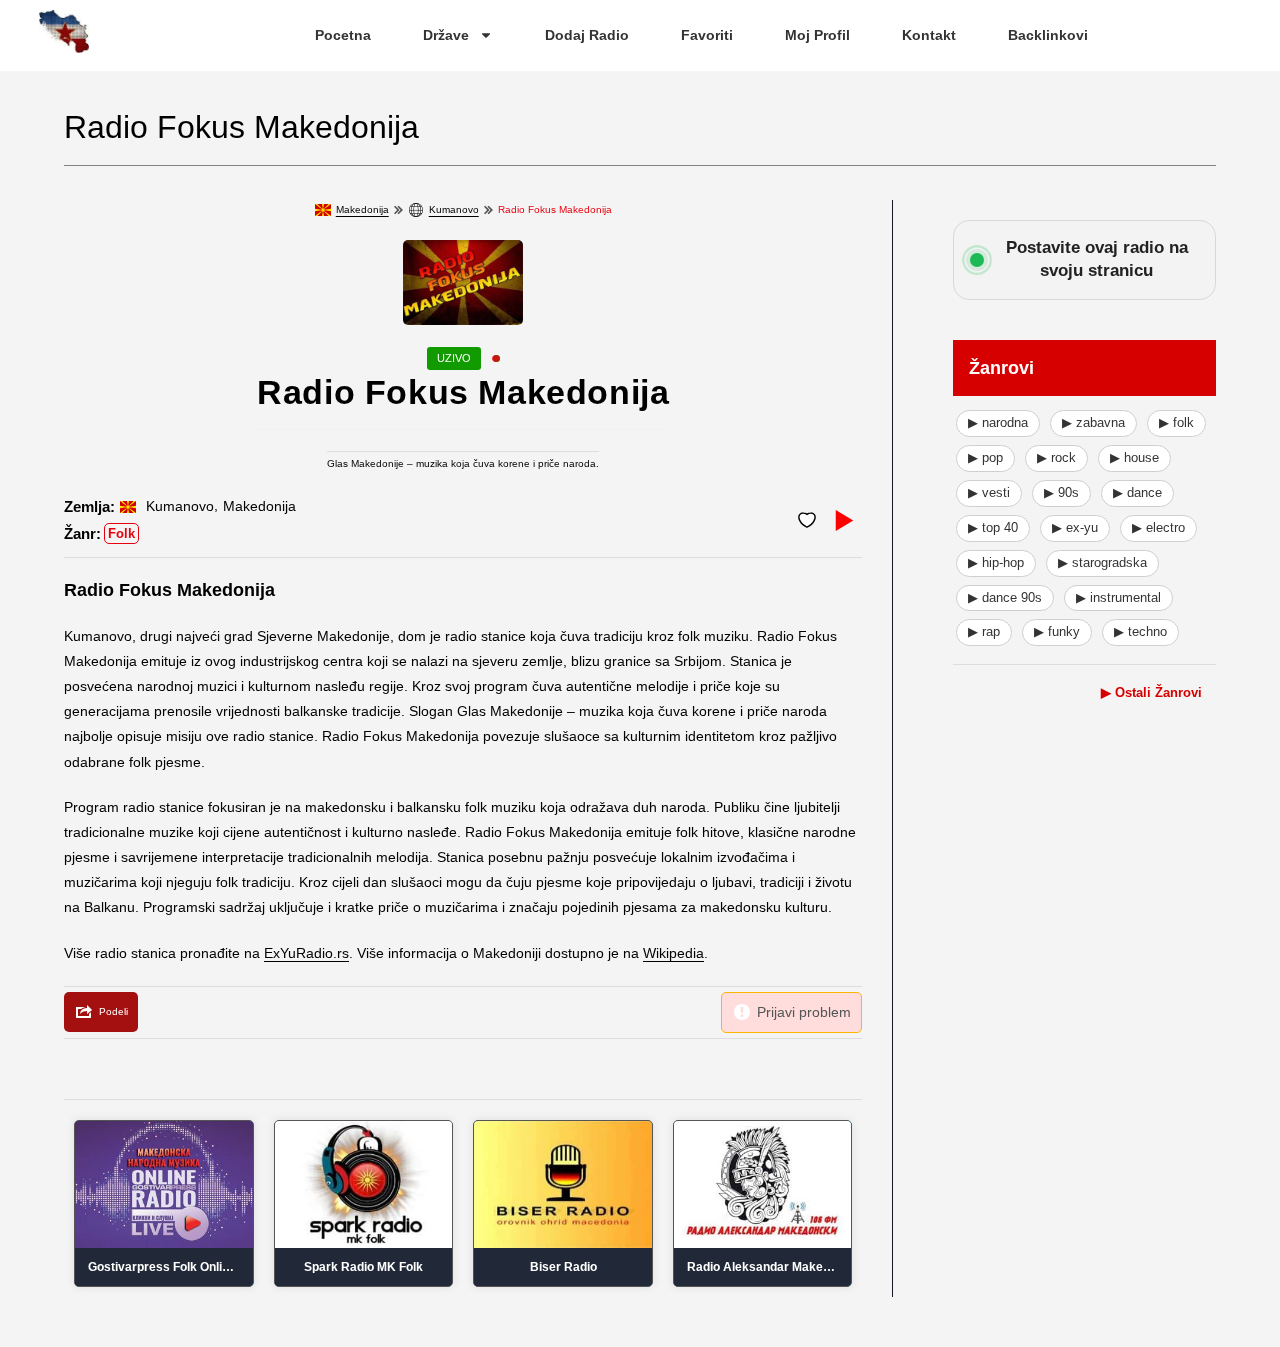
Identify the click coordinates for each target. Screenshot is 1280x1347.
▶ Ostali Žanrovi (1151, 692)
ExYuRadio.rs (306, 953)
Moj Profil (817, 35)
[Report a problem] (791, 1012)
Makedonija (362, 209)
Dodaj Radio (587, 35)
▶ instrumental (1118, 597)
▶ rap (984, 631)
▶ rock (1056, 457)
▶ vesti (989, 492)
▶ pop (985, 457)
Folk (121, 533)
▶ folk (1176, 422)
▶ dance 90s (1005, 597)
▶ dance (1137, 492)
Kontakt (929, 35)
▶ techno (1140, 631)
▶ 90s (1061, 492)
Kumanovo (454, 209)
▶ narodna (998, 422)
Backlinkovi (1048, 35)
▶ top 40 (993, 527)
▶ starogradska (1102, 562)
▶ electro (1158, 527)
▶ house (1134, 457)
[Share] (101, 1012)
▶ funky (1057, 631)
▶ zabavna (1093, 422)
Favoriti (707, 35)
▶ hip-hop (996, 562)
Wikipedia (673, 953)
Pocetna (343, 35)
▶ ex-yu (1075, 527)
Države (446, 35)
